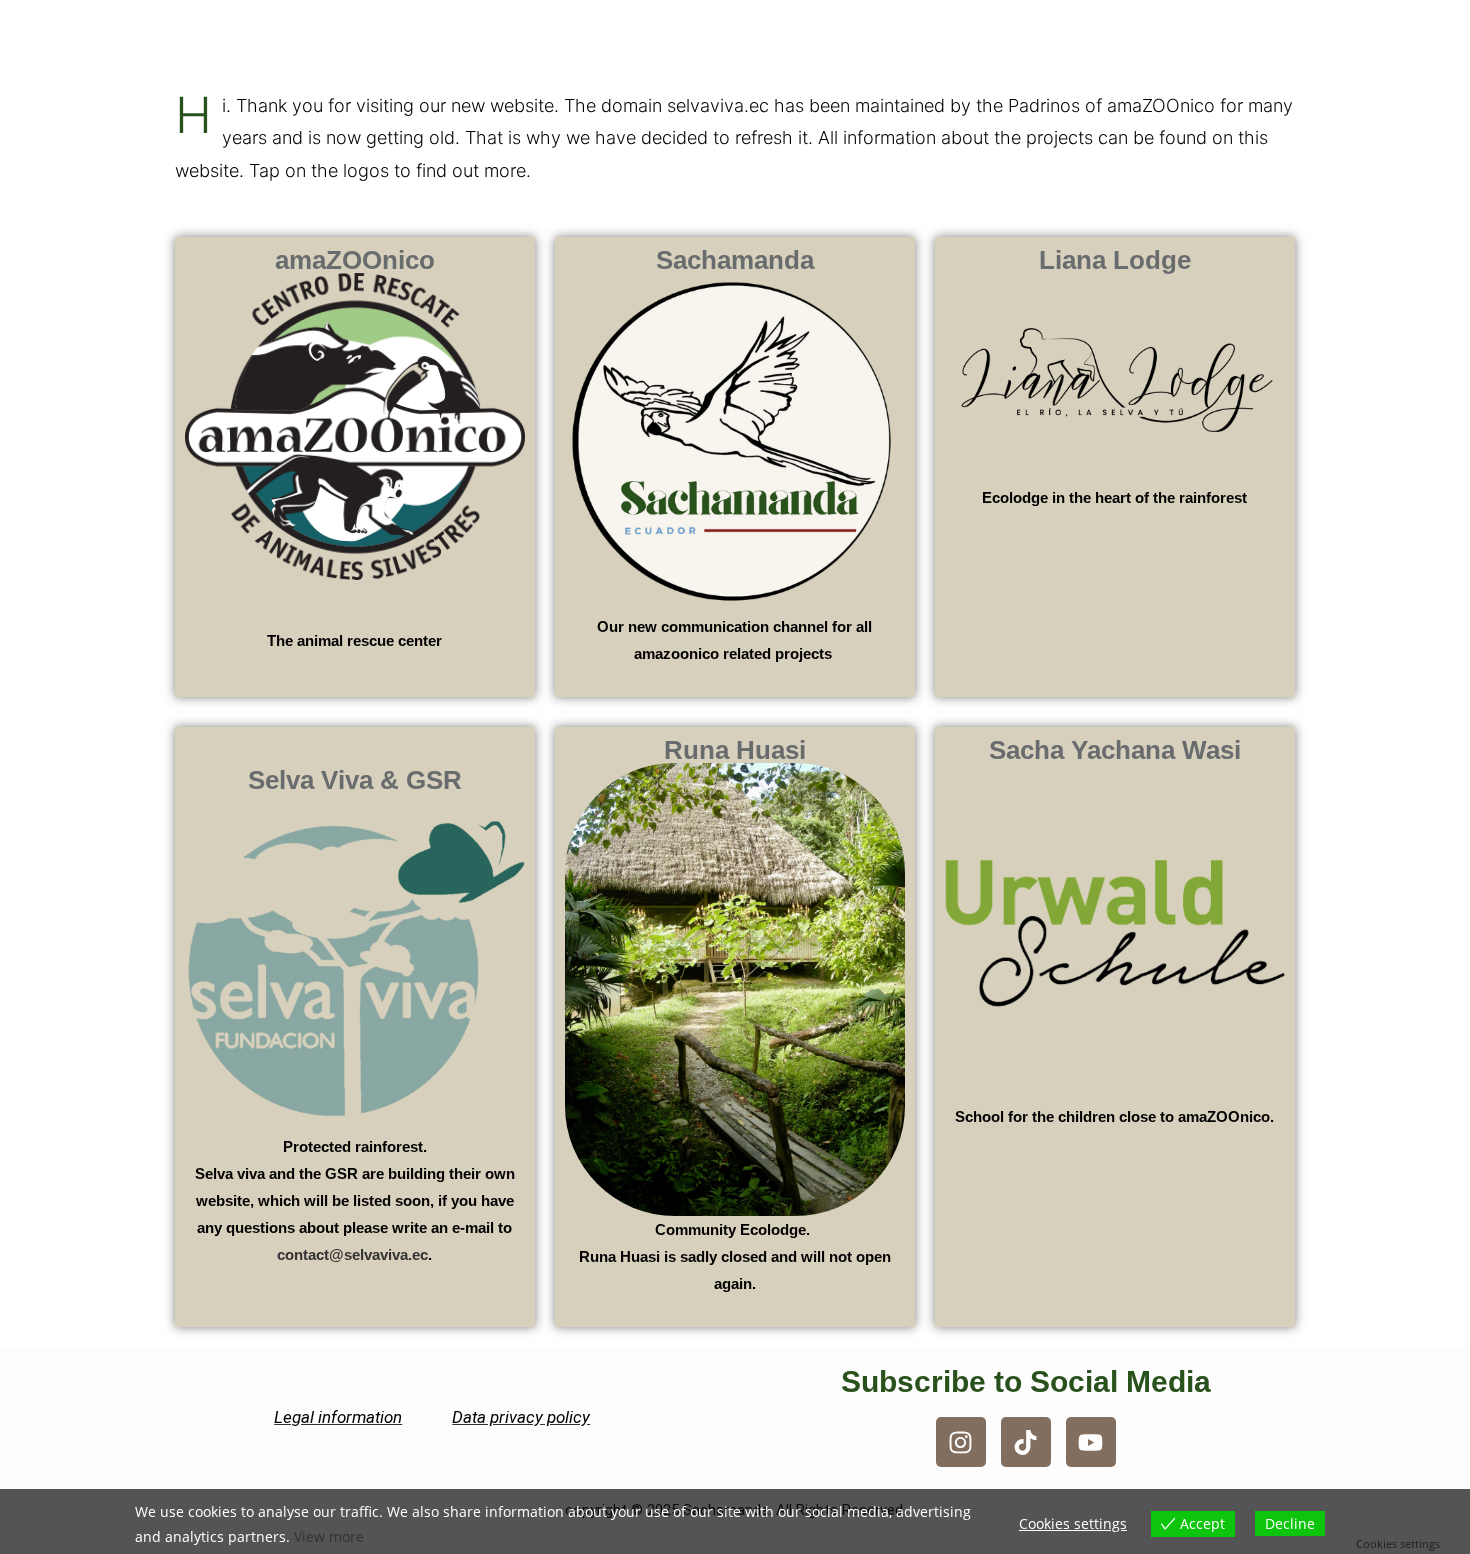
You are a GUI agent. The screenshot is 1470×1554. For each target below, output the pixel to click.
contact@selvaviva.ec (352, 1254)
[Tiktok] (1026, 1442)
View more (329, 1536)
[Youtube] (1091, 1442)
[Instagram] (961, 1442)
